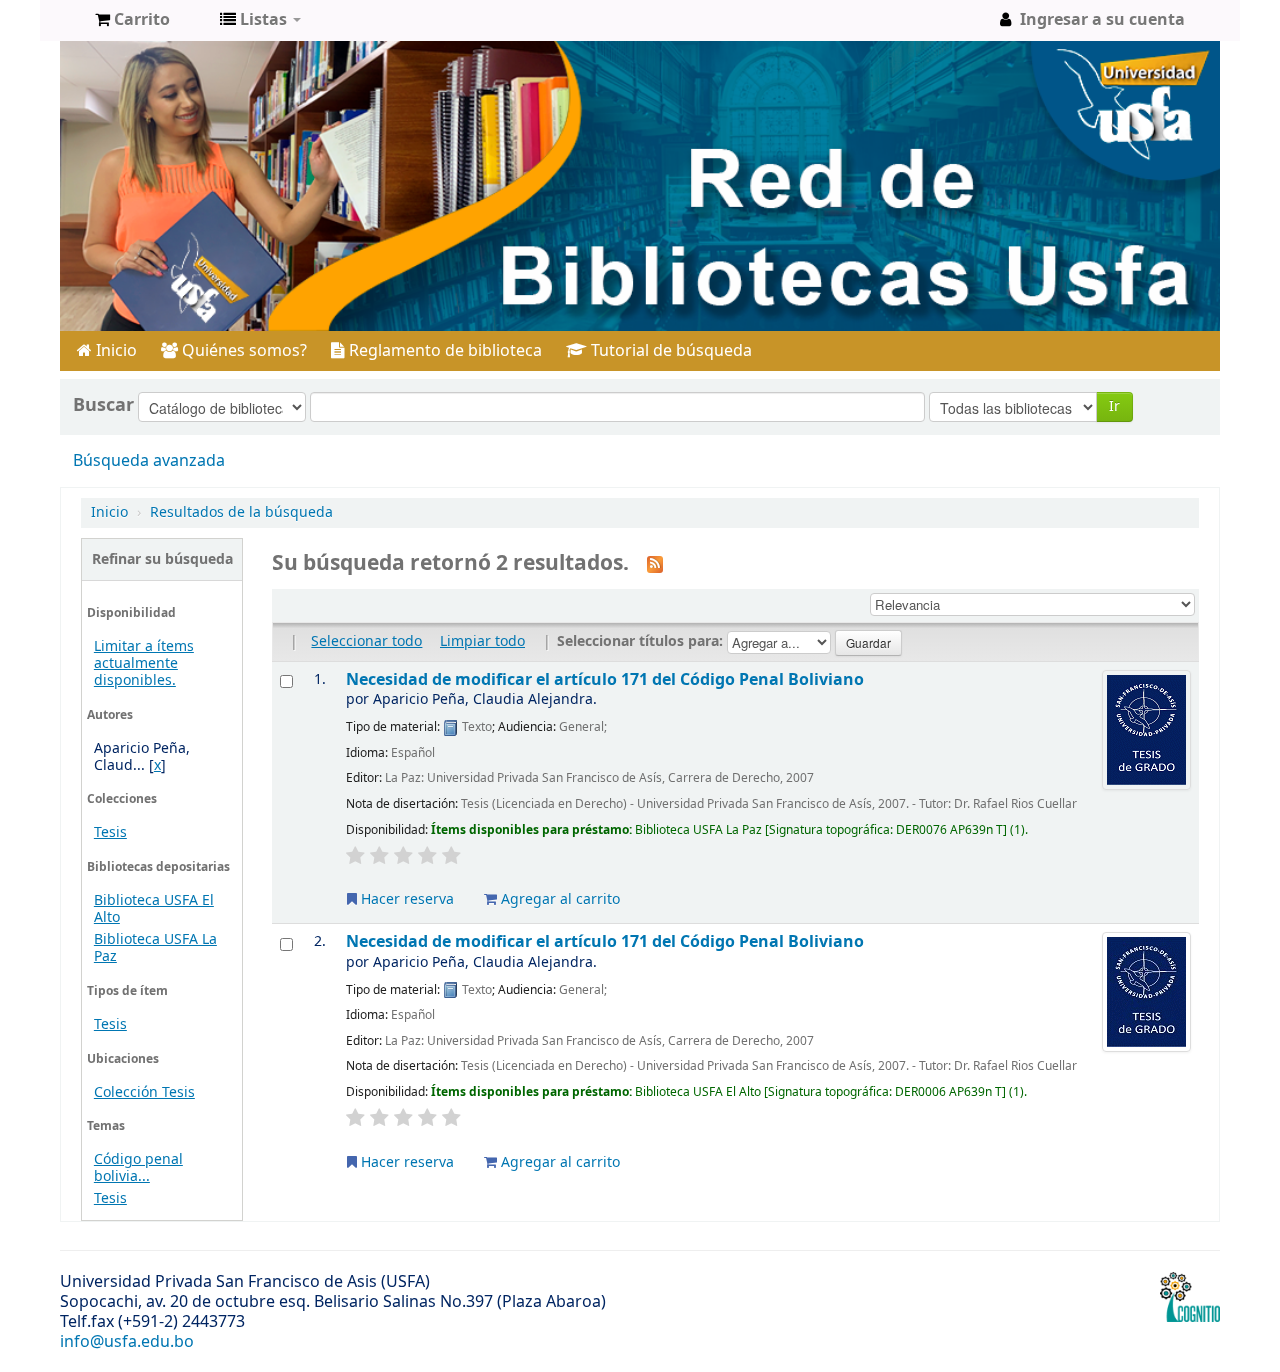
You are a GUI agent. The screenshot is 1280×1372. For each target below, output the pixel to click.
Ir (1114, 406)
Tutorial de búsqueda (669, 351)
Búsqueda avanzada (149, 461)
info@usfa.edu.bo (127, 1342)
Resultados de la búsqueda (241, 512)
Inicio (114, 351)
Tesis (110, 832)
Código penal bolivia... (138, 1168)
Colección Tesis (144, 1092)
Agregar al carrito (558, 899)
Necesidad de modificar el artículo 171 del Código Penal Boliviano (605, 679)
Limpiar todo (482, 641)
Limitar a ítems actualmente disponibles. (144, 663)
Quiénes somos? (242, 351)
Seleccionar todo (366, 641)
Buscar (103, 405)
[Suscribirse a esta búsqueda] (655, 564)
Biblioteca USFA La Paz (155, 948)
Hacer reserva (405, 899)
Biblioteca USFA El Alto (154, 909)
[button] (132, 20)
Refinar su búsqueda (162, 559)
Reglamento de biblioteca (443, 351)
